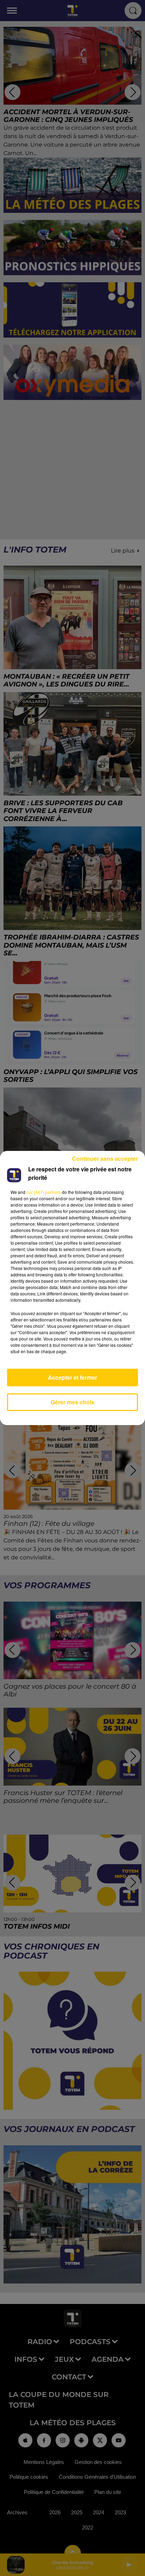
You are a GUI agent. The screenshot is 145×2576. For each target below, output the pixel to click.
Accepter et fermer (72, 1377)
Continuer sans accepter (105, 1158)
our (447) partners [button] (44, 1192)
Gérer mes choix (72, 1402)
